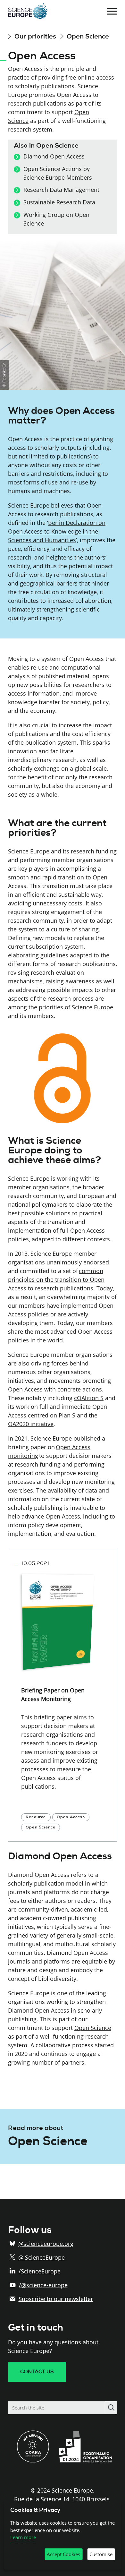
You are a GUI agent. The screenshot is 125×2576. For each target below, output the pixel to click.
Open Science (88, 36)
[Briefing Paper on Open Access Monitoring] (59, 1619)
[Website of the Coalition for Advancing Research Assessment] (33, 2460)
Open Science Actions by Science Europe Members (58, 173)
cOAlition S (89, 1398)
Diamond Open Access (54, 156)
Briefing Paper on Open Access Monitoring (53, 1695)
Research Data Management (61, 190)
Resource (36, 1817)
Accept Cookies (63, 2554)
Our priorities (36, 36)
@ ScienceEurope (42, 2257)
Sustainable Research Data (59, 202)
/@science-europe (43, 2285)
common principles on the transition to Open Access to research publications (56, 1279)
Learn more (23, 2537)
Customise (101, 2554)
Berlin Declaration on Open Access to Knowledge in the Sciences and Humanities (57, 531)
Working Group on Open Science (56, 219)
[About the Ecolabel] (88, 2460)
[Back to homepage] (28, 11)
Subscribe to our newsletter (56, 2299)
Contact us (37, 2372)
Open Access (71, 1817)
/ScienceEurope (40, 2271)
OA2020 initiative (31, 1424)
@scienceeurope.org (46, 2244)
